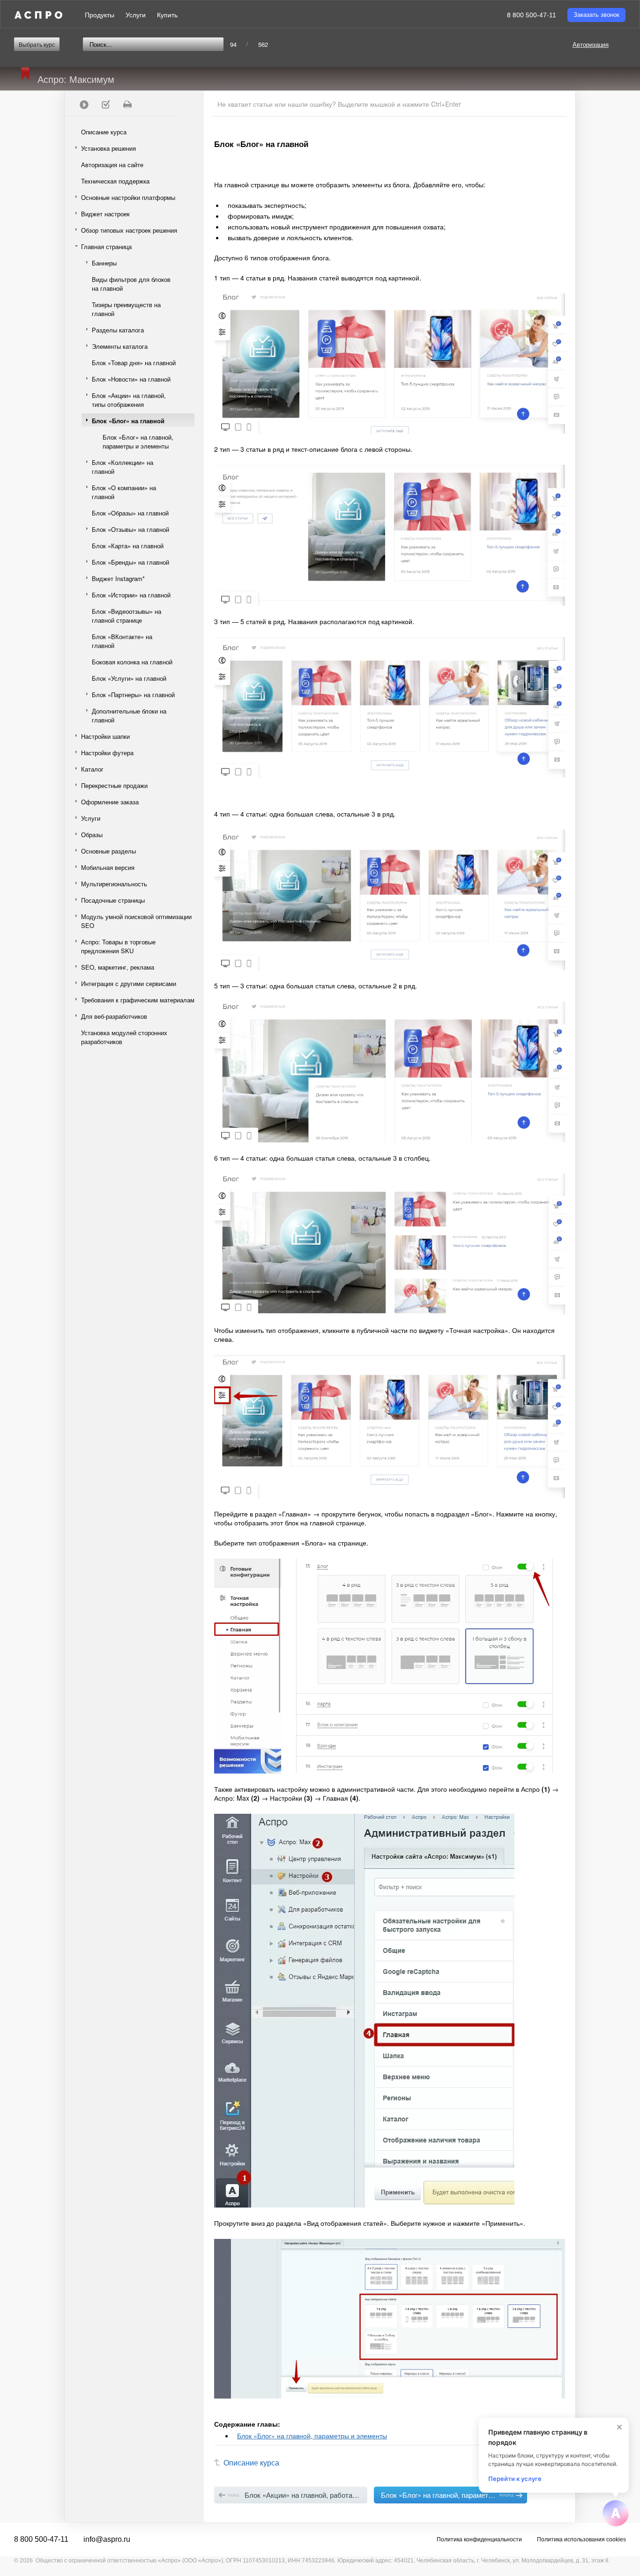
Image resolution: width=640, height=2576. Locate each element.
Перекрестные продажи (114, 785)
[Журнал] (105, 104)
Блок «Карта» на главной (128, 546)
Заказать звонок (596, 15)
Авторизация (591, 44)
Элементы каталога (120, 346)
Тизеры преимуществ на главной (126, 309)
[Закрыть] (619, 2427)
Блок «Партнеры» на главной (133, 695)
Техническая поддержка (115, 181)
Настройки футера (107, 753)
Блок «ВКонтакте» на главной (122, 641)
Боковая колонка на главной (132, 662)
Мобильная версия (108, 867)
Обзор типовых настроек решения (129, 230)
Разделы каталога (118, 330)
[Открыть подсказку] (616, 2513)
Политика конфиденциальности (479, 2539)
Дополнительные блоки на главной (129, 715)
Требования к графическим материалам (138, 1000)
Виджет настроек (105, 214)
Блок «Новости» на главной (131, 379)
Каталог (92, 769)
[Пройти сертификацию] (84, 104)
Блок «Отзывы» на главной (130, 529)
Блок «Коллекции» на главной (123, 467)
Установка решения (108, 148)
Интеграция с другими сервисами (129, 983)
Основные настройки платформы (128, 197)
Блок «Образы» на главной (130, 513)
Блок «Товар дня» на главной (134, 363)
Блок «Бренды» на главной (130, 562)
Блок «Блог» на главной (128, 421)
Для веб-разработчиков (114, 1016)
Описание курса (104, 132)
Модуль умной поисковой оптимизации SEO (136, 921)
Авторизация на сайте (112, 165)
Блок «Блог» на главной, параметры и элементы (138, 442)
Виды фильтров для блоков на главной (131, 284)
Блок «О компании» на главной (124, 492)
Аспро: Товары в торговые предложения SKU (118, 946)
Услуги (136, 15)
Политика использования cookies (581, 2539)
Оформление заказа (110, 802)
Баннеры (104, 263)
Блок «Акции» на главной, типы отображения (129, 400)
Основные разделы (108, 851)
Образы (92, 835)
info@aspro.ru (107, 2539)
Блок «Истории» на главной (131, 595)
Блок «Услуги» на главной (129, 678)
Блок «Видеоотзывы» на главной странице (127, 616)
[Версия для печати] (127, 104)
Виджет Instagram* (118, 578)
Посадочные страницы (113, 900)
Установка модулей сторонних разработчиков (124, 1037)
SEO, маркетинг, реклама (118, 967)
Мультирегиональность (114, 884)
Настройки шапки (105, 736)
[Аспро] (38, 15)
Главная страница (106, 247)
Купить (167, 15)
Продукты (100, 15)
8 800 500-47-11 (532, 15)
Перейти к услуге (515, 2479)
